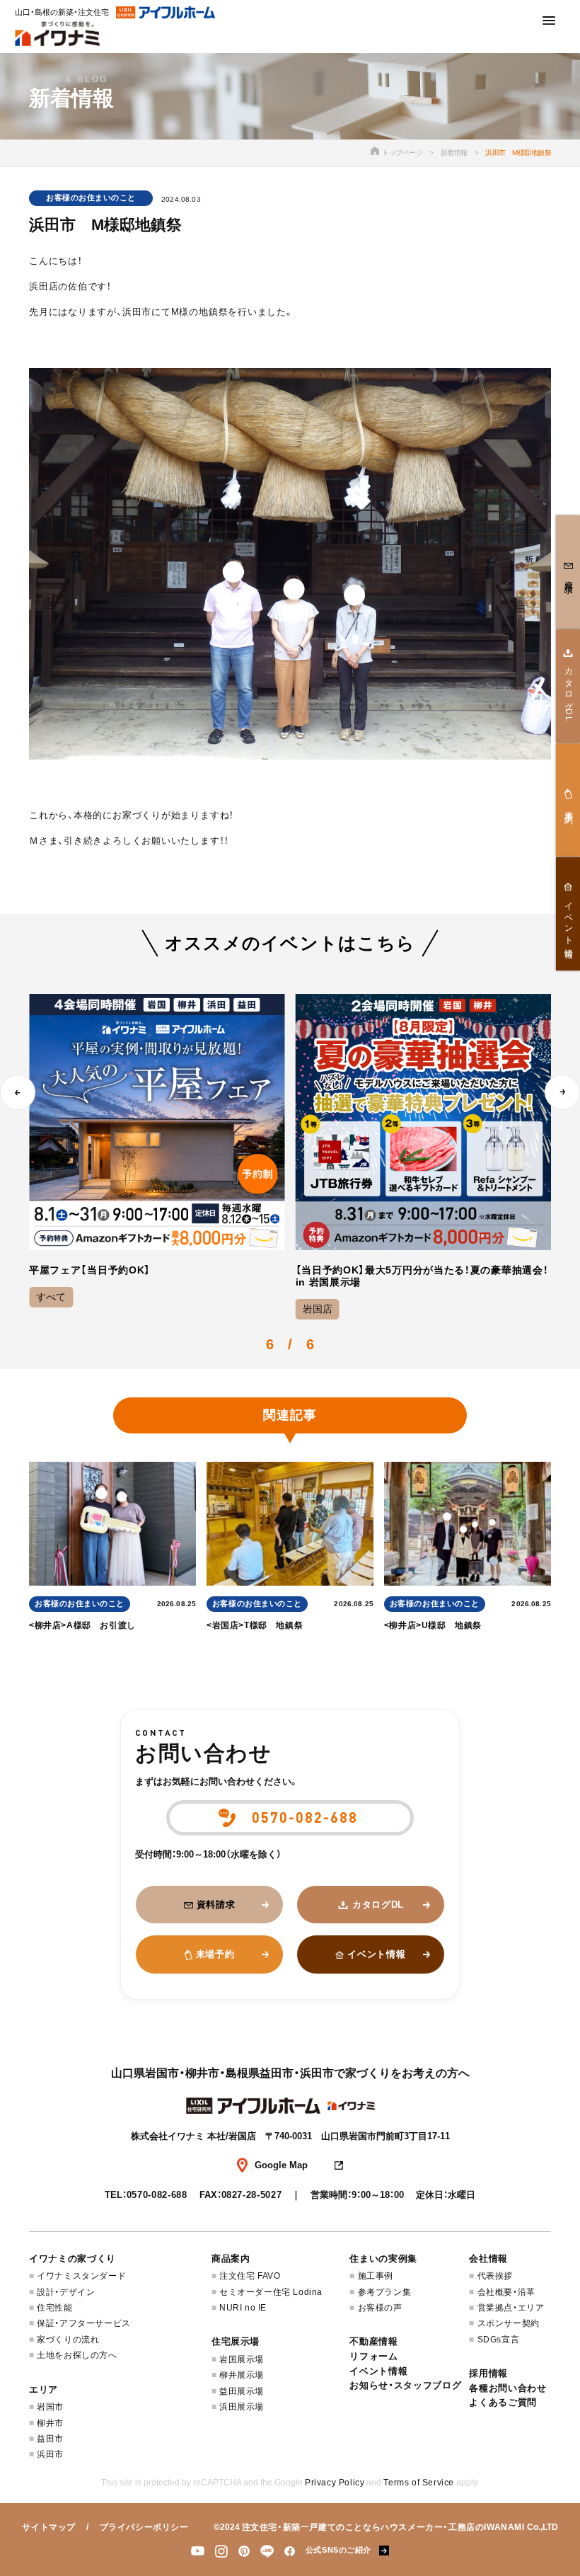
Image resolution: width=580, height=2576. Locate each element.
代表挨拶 (495, 2276)
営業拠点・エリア (511, 2308)
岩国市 (50, 2407)
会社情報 (488, 2259)
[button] (18, 1092)
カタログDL (378, 1905)
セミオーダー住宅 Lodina (271, 2292)
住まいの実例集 (383, 2259)
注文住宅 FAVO (250, 2276)
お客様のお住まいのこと (91, 198)
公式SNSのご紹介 (338, 2550)
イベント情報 (376, 1954)
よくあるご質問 (503, 2402)
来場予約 (215, 1954)
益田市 (50, 2439)
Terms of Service (419, 2483)
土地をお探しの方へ (77, 2355)
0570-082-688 (157, 2195)
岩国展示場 (242, 2359)
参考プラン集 (384, 2292)
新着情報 (454, 153)
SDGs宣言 (498, 2340)
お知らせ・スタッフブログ (405, 2385)
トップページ (402, 153)
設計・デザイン (66, 2292)
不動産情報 (373, 2341)
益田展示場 (242, 2391)
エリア (43, 2389)
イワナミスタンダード (81, 2276)
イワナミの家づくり (72, 2259)
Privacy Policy (335, 2483)
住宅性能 (54, 2308)
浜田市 (50, 2454)
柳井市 (50, 2423)
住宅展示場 (236, 2341)
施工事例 (376, 2276)
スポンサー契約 (508, 2323)
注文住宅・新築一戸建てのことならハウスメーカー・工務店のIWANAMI (383, 2527)
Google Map (281, 2165)
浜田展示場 (242, 2407)
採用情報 (488, 2373)
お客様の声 (380, 2308)
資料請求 (216, 1905)
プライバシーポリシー (144, 2527)
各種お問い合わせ (507, 2388)
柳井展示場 (242, 2375)
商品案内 (231, 2259)
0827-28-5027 (252, 2195)
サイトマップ (49, 2527)
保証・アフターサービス (84, 2323)
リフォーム (373, 2356)
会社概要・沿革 (506, 2292)
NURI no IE (243, 2308)
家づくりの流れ (68, 2340)
